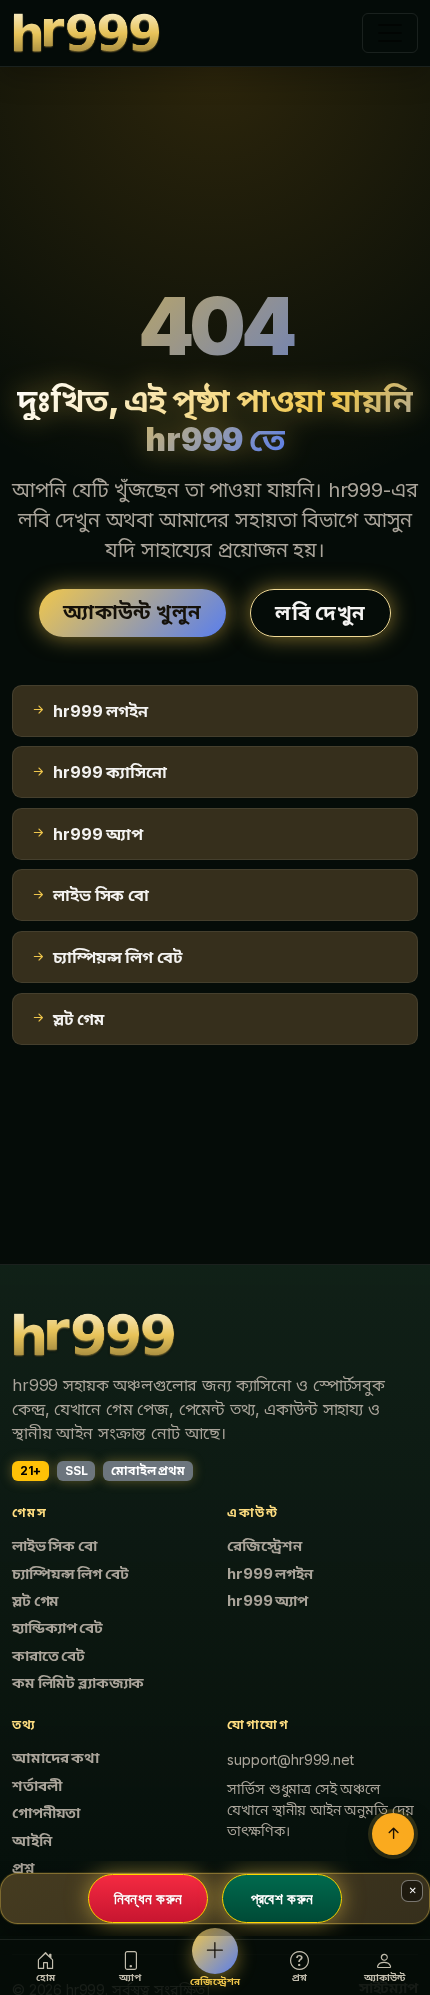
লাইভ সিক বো (54, 1546)
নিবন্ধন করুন (148, 1898)
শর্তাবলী (36, 1786)
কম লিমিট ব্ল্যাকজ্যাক (78, 1683)
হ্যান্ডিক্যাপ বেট (57, 1628)
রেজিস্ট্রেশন (264, 1546)
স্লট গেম (35, 1601)
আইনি (32, 1841)
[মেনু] (390, 33)
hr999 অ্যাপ (267, 1601)
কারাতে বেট (48, 1656)
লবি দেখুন (320, 613)
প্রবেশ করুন (282, 1898)
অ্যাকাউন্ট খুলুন (132, 612)
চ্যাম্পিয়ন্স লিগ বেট (70, 1574)
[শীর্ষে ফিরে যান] (393, 1834)
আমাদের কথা (55, 1758)
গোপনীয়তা (46, 1813)
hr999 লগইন (269, 1574)
